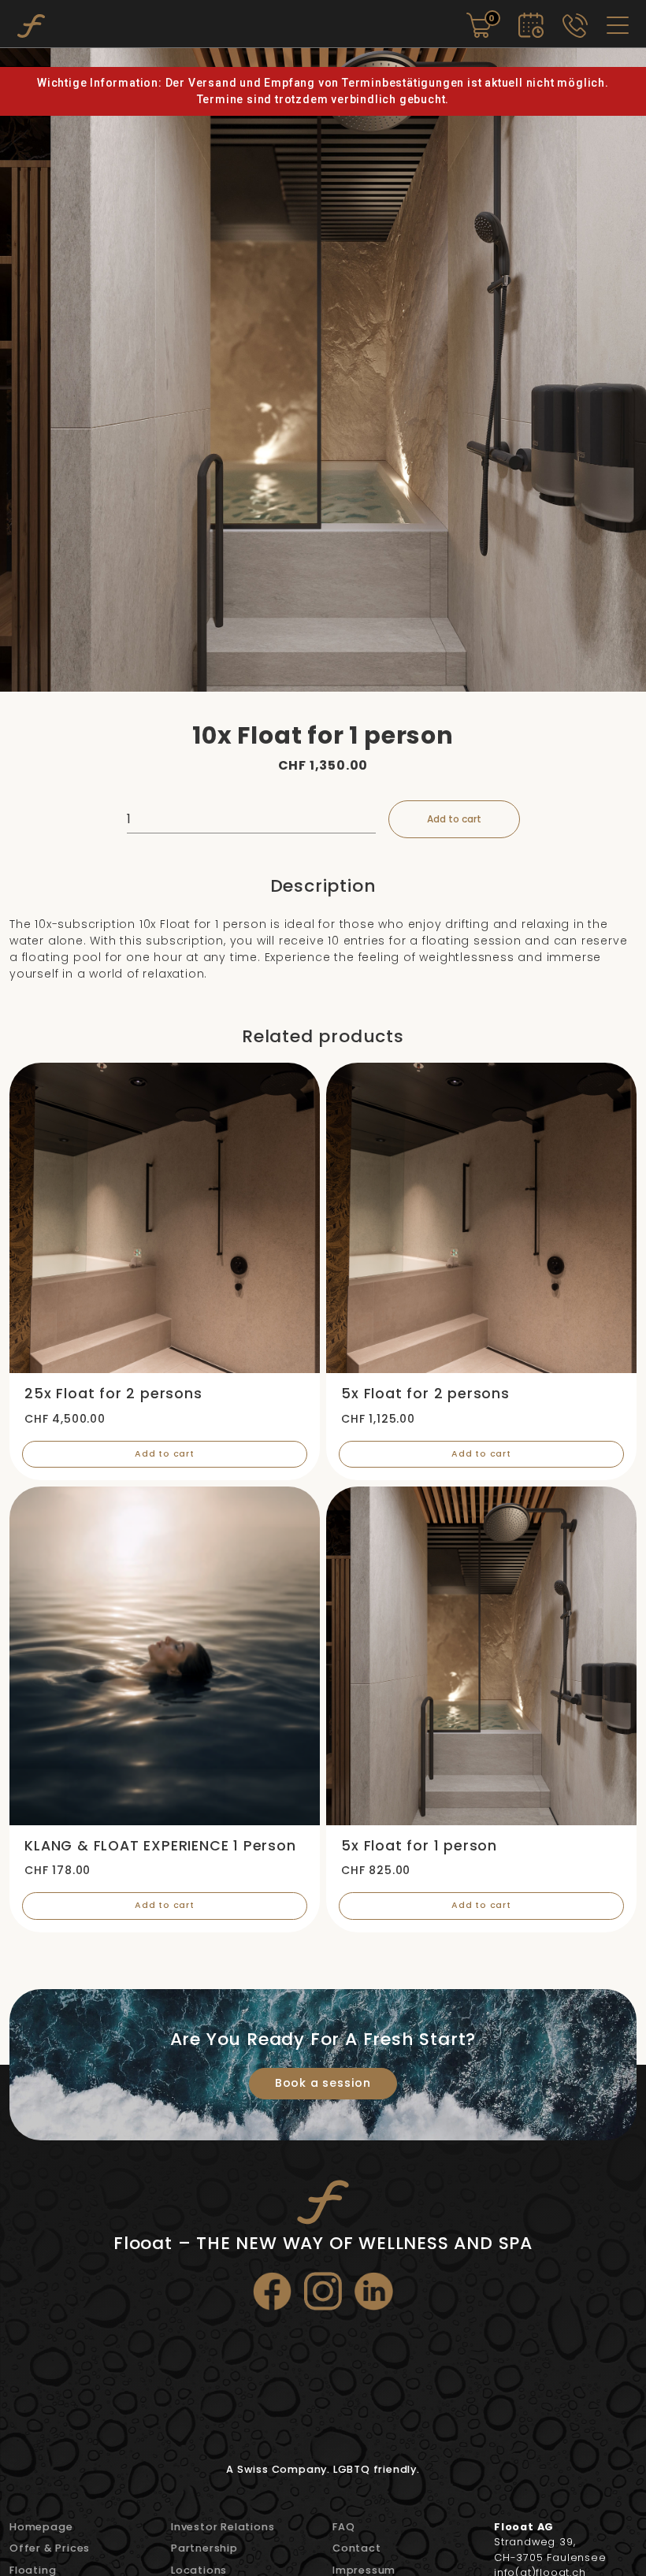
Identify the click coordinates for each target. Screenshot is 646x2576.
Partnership (204, 2548)
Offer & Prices (50, 2548)
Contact (357, 2548)
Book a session (323, 2083)
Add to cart (454, 819)
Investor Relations (223, 2527)
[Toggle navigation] (618, 25)
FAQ (343, 2527)
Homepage (41, 2527)
